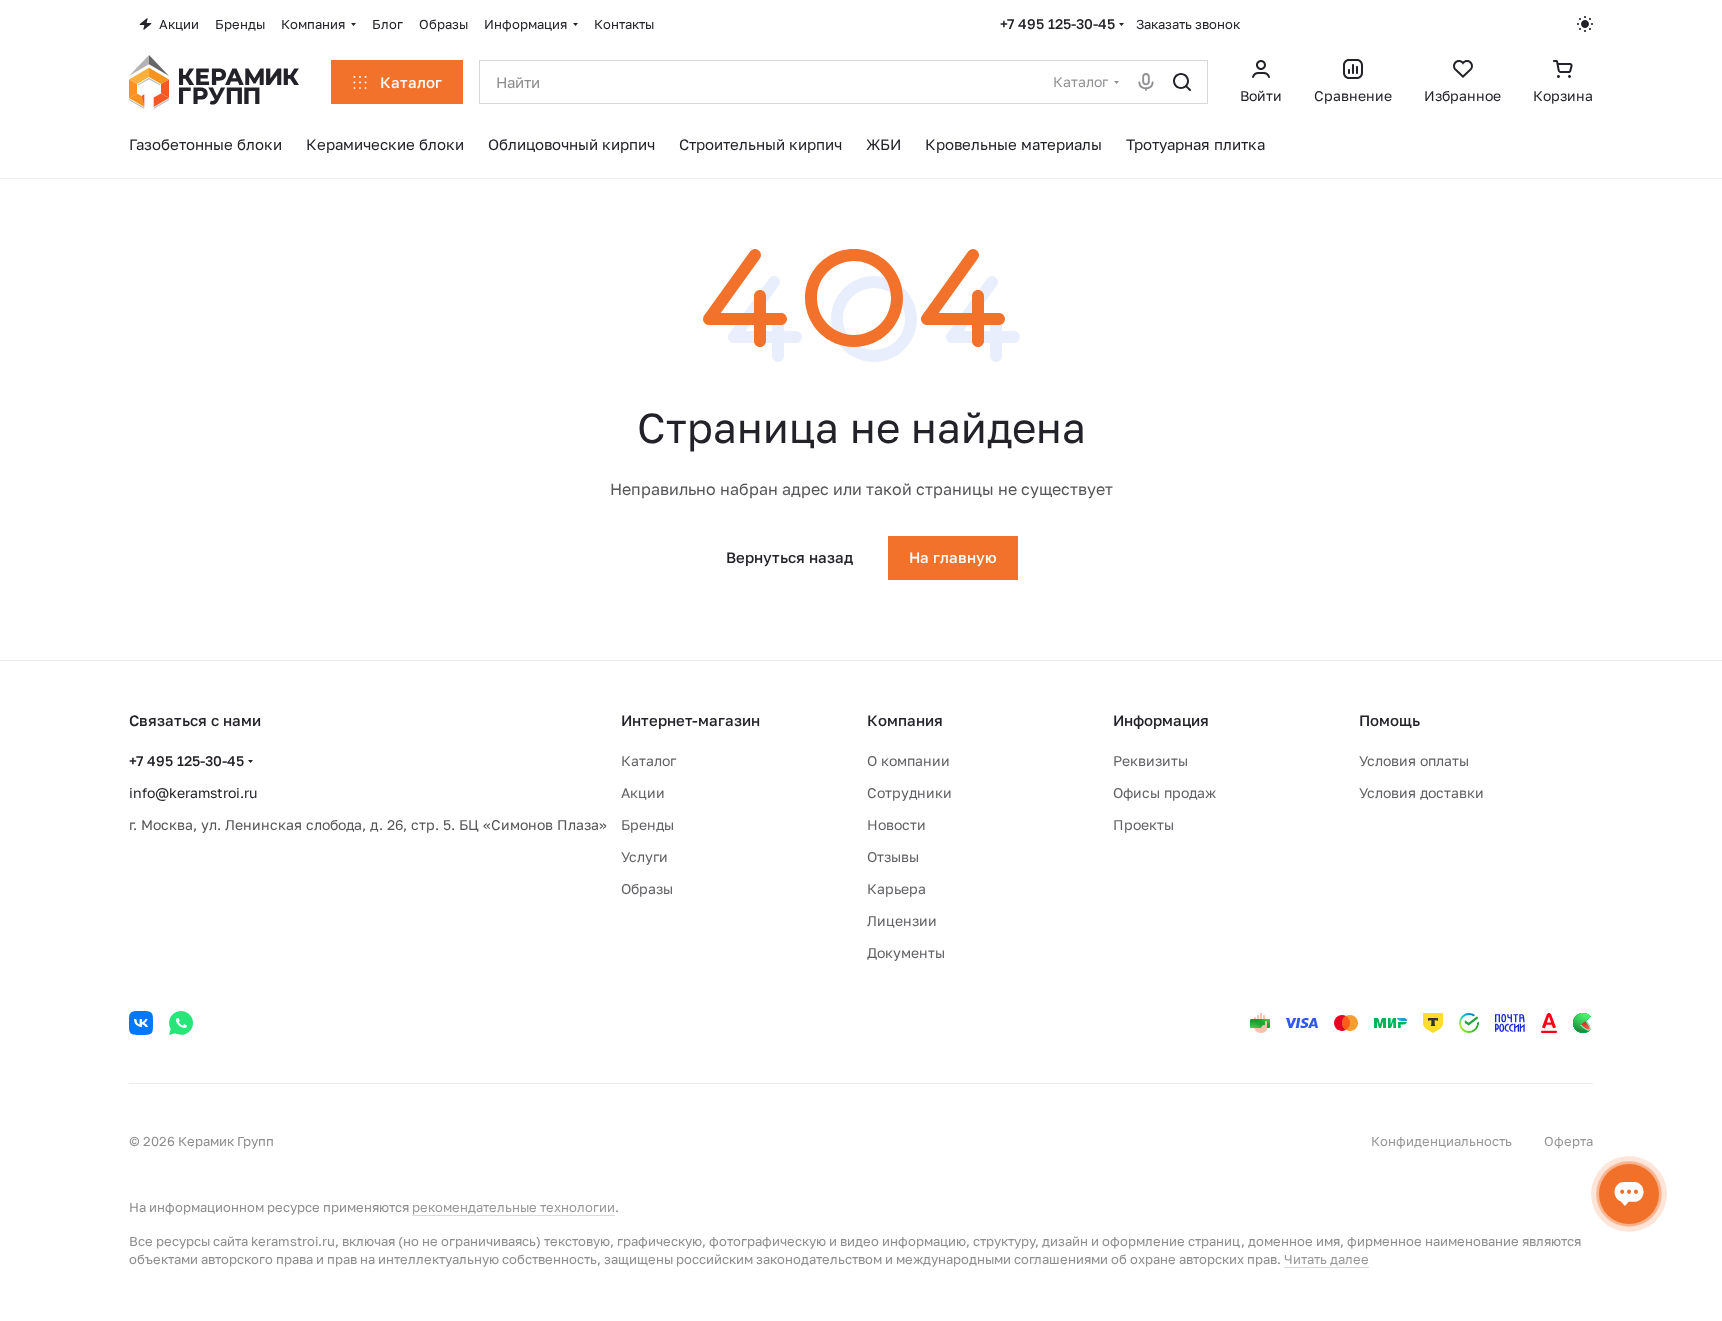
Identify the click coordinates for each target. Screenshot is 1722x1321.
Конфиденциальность (1441, 1141)
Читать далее (1326, 1259)
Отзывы (893, 856)
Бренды (647, 824)
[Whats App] (181, 1023)
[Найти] (1182, 82)
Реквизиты (1150, 760)
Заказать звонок (1188, 24)
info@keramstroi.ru (193, 792)
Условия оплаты (1414, 760)
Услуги (644, 856)
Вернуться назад (789, 557)
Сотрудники (909, 792)
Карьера (896, 888)
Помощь (1389, 720)
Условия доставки (1421, 792)
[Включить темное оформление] (1585, 24)
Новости (896, 824)
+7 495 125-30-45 (1057, 23)
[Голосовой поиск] (1146, 82)
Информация (1161, 720)
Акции (643, 792)
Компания (905, 720)
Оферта (1568, 1141)
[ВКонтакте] (141, 1023)
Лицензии (902, 920)
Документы (906, 952)
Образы (647, 888)
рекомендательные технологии (513, 1207)
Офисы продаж (1164, 792)
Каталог (648, 760)
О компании (908, 760)
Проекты (1143, 824)
